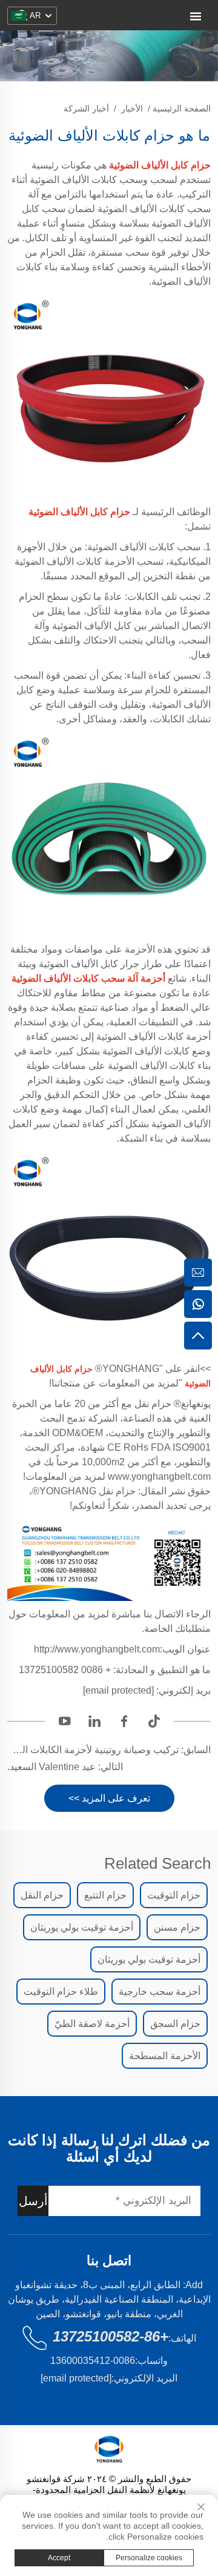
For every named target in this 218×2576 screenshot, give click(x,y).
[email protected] (118, 1690)
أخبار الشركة (86, 108)
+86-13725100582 (111, 2336)
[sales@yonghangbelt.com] (198, 1273)
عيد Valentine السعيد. (51, 1767)
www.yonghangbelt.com (158, 1476)
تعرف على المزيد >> (109, 1798)
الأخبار (132, 108)
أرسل (33, 2201)
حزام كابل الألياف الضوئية (79, 512)
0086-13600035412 (93, 2361)
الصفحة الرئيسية (182, 108)
